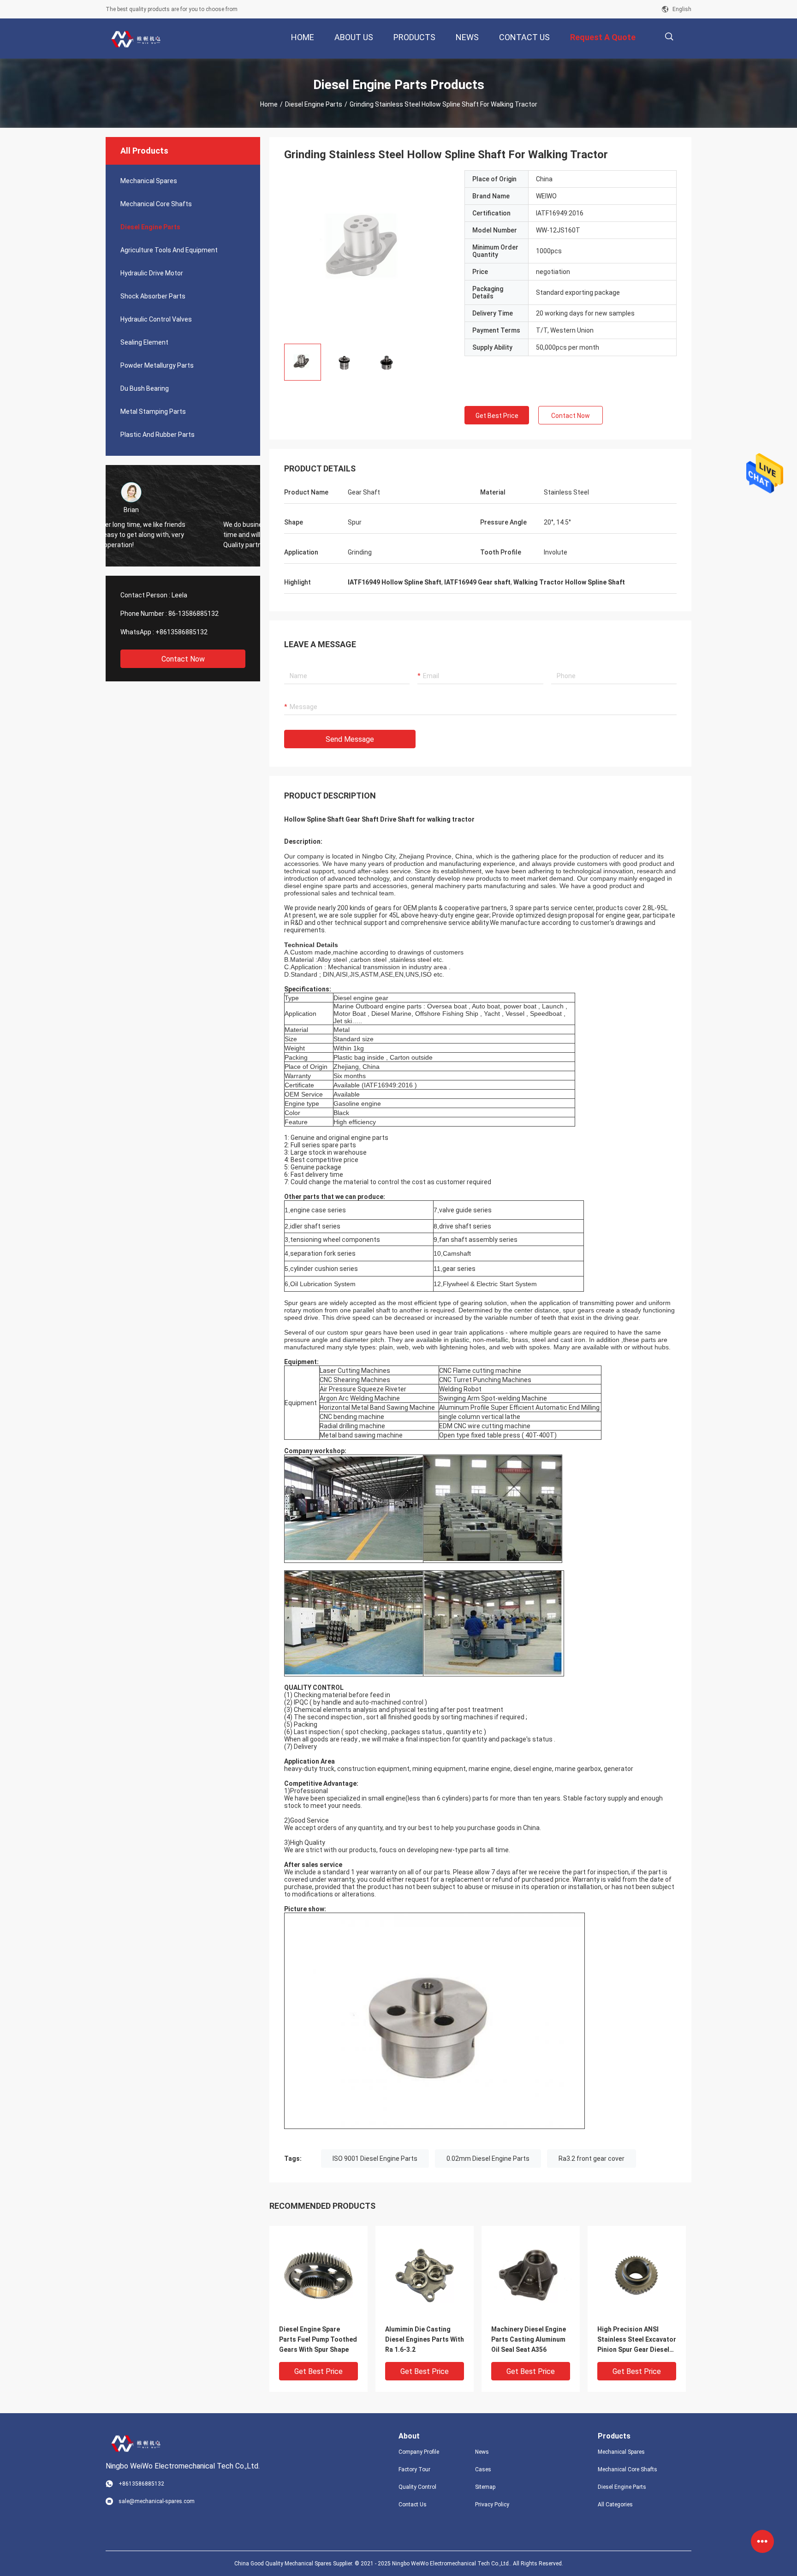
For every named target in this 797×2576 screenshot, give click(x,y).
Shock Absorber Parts (153, 296)
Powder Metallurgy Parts (157, 365)
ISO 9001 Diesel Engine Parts (375, 2159)
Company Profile (419, 2452)
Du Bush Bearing (145, 388)
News (482, 2452)
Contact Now (183, 659)
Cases (483, 2469)
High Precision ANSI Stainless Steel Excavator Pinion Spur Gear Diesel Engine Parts (637, 2340)
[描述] (669, 37)
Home (269, 104)
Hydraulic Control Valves (156, 319)
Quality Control (417, 2487)
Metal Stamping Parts (153, 411)
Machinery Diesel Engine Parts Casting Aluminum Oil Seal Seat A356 (529, 2339)
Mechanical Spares (149, 181)
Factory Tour (414, 2469)
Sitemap (485, 2487)
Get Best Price (497, 416)
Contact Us (413, 2504)
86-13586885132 (193, 614)
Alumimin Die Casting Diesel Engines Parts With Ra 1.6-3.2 (425, 2339)
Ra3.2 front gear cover (592, 2159)
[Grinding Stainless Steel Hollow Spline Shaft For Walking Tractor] (318, 2275)
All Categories (615, 2504)
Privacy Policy (492, 2504)
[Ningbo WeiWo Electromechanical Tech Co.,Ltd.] (136, 39)
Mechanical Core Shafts (156, 204)
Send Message (350, 739)
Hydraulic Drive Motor (152, 273)
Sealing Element (144, 342)
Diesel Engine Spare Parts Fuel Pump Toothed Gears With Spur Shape (318, 2339)
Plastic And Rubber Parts (158, 435)
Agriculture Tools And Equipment (169, 250)
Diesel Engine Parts (314, 104)
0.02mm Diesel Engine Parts (488, 2159)
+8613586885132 (181, 632)
